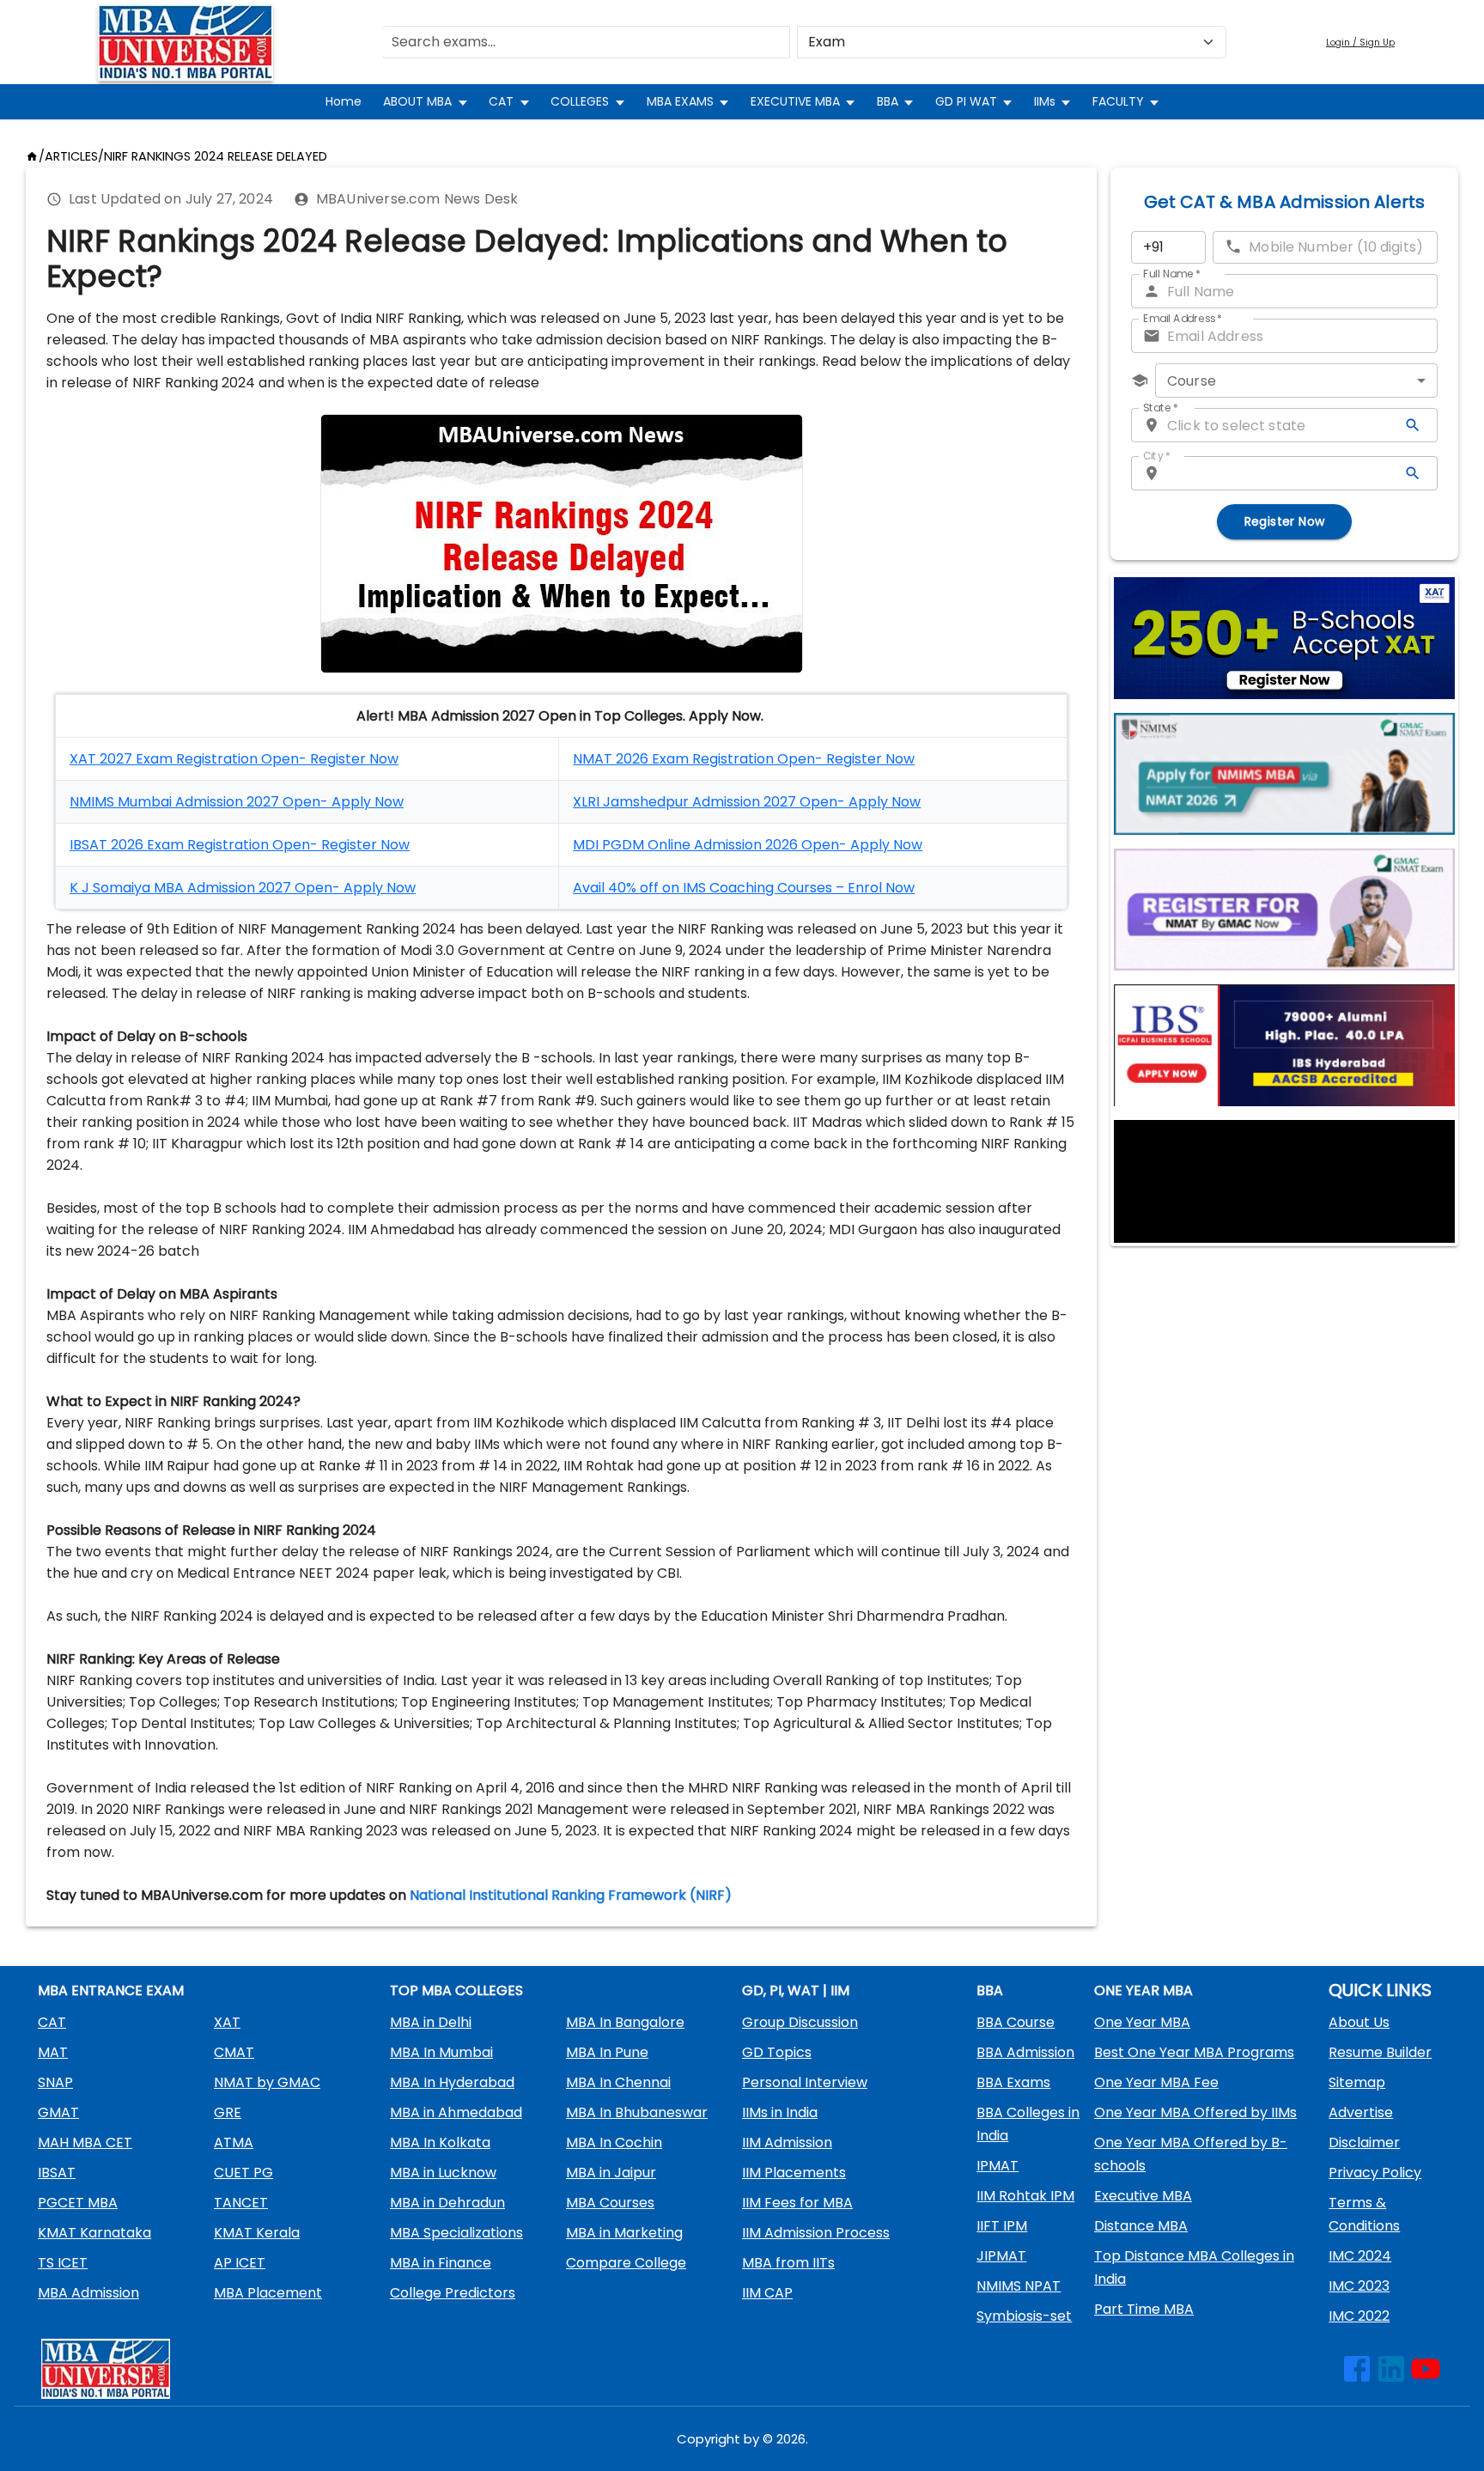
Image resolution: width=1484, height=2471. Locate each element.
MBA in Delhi (431, 2022)
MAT (53, 2052)
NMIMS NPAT (1019, 2286)
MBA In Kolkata (440, 2142)
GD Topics (777, 2052)
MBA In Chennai (618, 2082)
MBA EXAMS (680, 101)
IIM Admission (787, 2142)
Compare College (626, 2263)
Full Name (1172, 274)
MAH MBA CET (85, 2142)
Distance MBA (1141, 2226)
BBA (888, 101)
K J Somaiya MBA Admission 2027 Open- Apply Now (243, 888)
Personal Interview (805, 2082)
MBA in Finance (441, 2263)
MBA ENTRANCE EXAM (111, 1990)
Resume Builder (1380, 2052)
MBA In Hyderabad (452, 2082)
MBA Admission (88, 2293)
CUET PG (243, 2173)
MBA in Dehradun (447, 2203)
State (1161, 408)
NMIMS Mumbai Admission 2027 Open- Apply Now (237, 802)
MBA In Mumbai (441, 2052)
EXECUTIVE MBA (795, 101)
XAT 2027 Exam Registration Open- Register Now (234, 759)
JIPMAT (1001, 2256)
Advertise (1361, 2112)
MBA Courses (610, 2203)
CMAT (234, 2052)
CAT (501, 101)
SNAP (55, 2082)
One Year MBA (1142, 2022)
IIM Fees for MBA (797, 2203)
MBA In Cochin (614, 2142)
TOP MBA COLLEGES (456, 1990)
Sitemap (1357, 2082)
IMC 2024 (1360, 2256)
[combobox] (1296, 380)
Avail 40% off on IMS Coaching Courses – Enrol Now (744, 888)
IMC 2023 (1359, 2286)
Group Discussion (800, 2022)
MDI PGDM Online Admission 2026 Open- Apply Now (748, 845)
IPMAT (997, 2166)
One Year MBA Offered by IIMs (1195, 2112)
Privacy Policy (1375, 2173)
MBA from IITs (788, 2263)
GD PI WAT (966, 101)
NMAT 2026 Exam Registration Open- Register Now (744, 759)
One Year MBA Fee (1156, 2082)
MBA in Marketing (624, 2233)
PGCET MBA (78, 2203)
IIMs (1045, 101)
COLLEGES (580, 101)
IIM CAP (767, 2293)
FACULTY (1118, 101)
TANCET (241, 2203)
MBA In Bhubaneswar (637, 2112)
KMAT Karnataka (94, 2233)
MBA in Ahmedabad (456, 2112)
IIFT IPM (1002, 2226)
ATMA (234, 2142)
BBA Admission (1025, 2052)
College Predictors (453, 2293)
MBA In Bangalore (625, 2022)
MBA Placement (268, 2293)
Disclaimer (1364, 2142)
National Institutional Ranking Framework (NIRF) (571, 1895)
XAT (227, 2022)
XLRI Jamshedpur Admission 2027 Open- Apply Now (747, 802)
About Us (1359, 2022)
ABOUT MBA (417, 101)
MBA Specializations (456, 2233)
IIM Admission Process (816, 2233)
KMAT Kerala (257, 2233)
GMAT (58, 2112)
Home (344, 101)
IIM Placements (794, 2173)
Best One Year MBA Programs (1194, 2052)
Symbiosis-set (1024, 2316)
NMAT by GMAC (267, 2082)
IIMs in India (780, 2112)
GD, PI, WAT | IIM (796, 1990)
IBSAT (57, 2173)
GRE (228, 2112)
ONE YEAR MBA (1143, 1990)
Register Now (1285, 521)
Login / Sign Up (1360, 43)
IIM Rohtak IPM (1025, 2196)
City (1157, 456)
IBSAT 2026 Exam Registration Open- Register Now (240, 845)
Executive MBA (1143, 2196)
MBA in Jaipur (611, 2173)
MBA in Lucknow (443, 2173)
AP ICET (240, 2263)
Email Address (1183, 318)
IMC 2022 (1359, 2316)
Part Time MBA (1144, 2309)
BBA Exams (1013, 2082)
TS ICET (63, 2263)
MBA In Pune (607, 2052)
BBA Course (1016, 2022)
